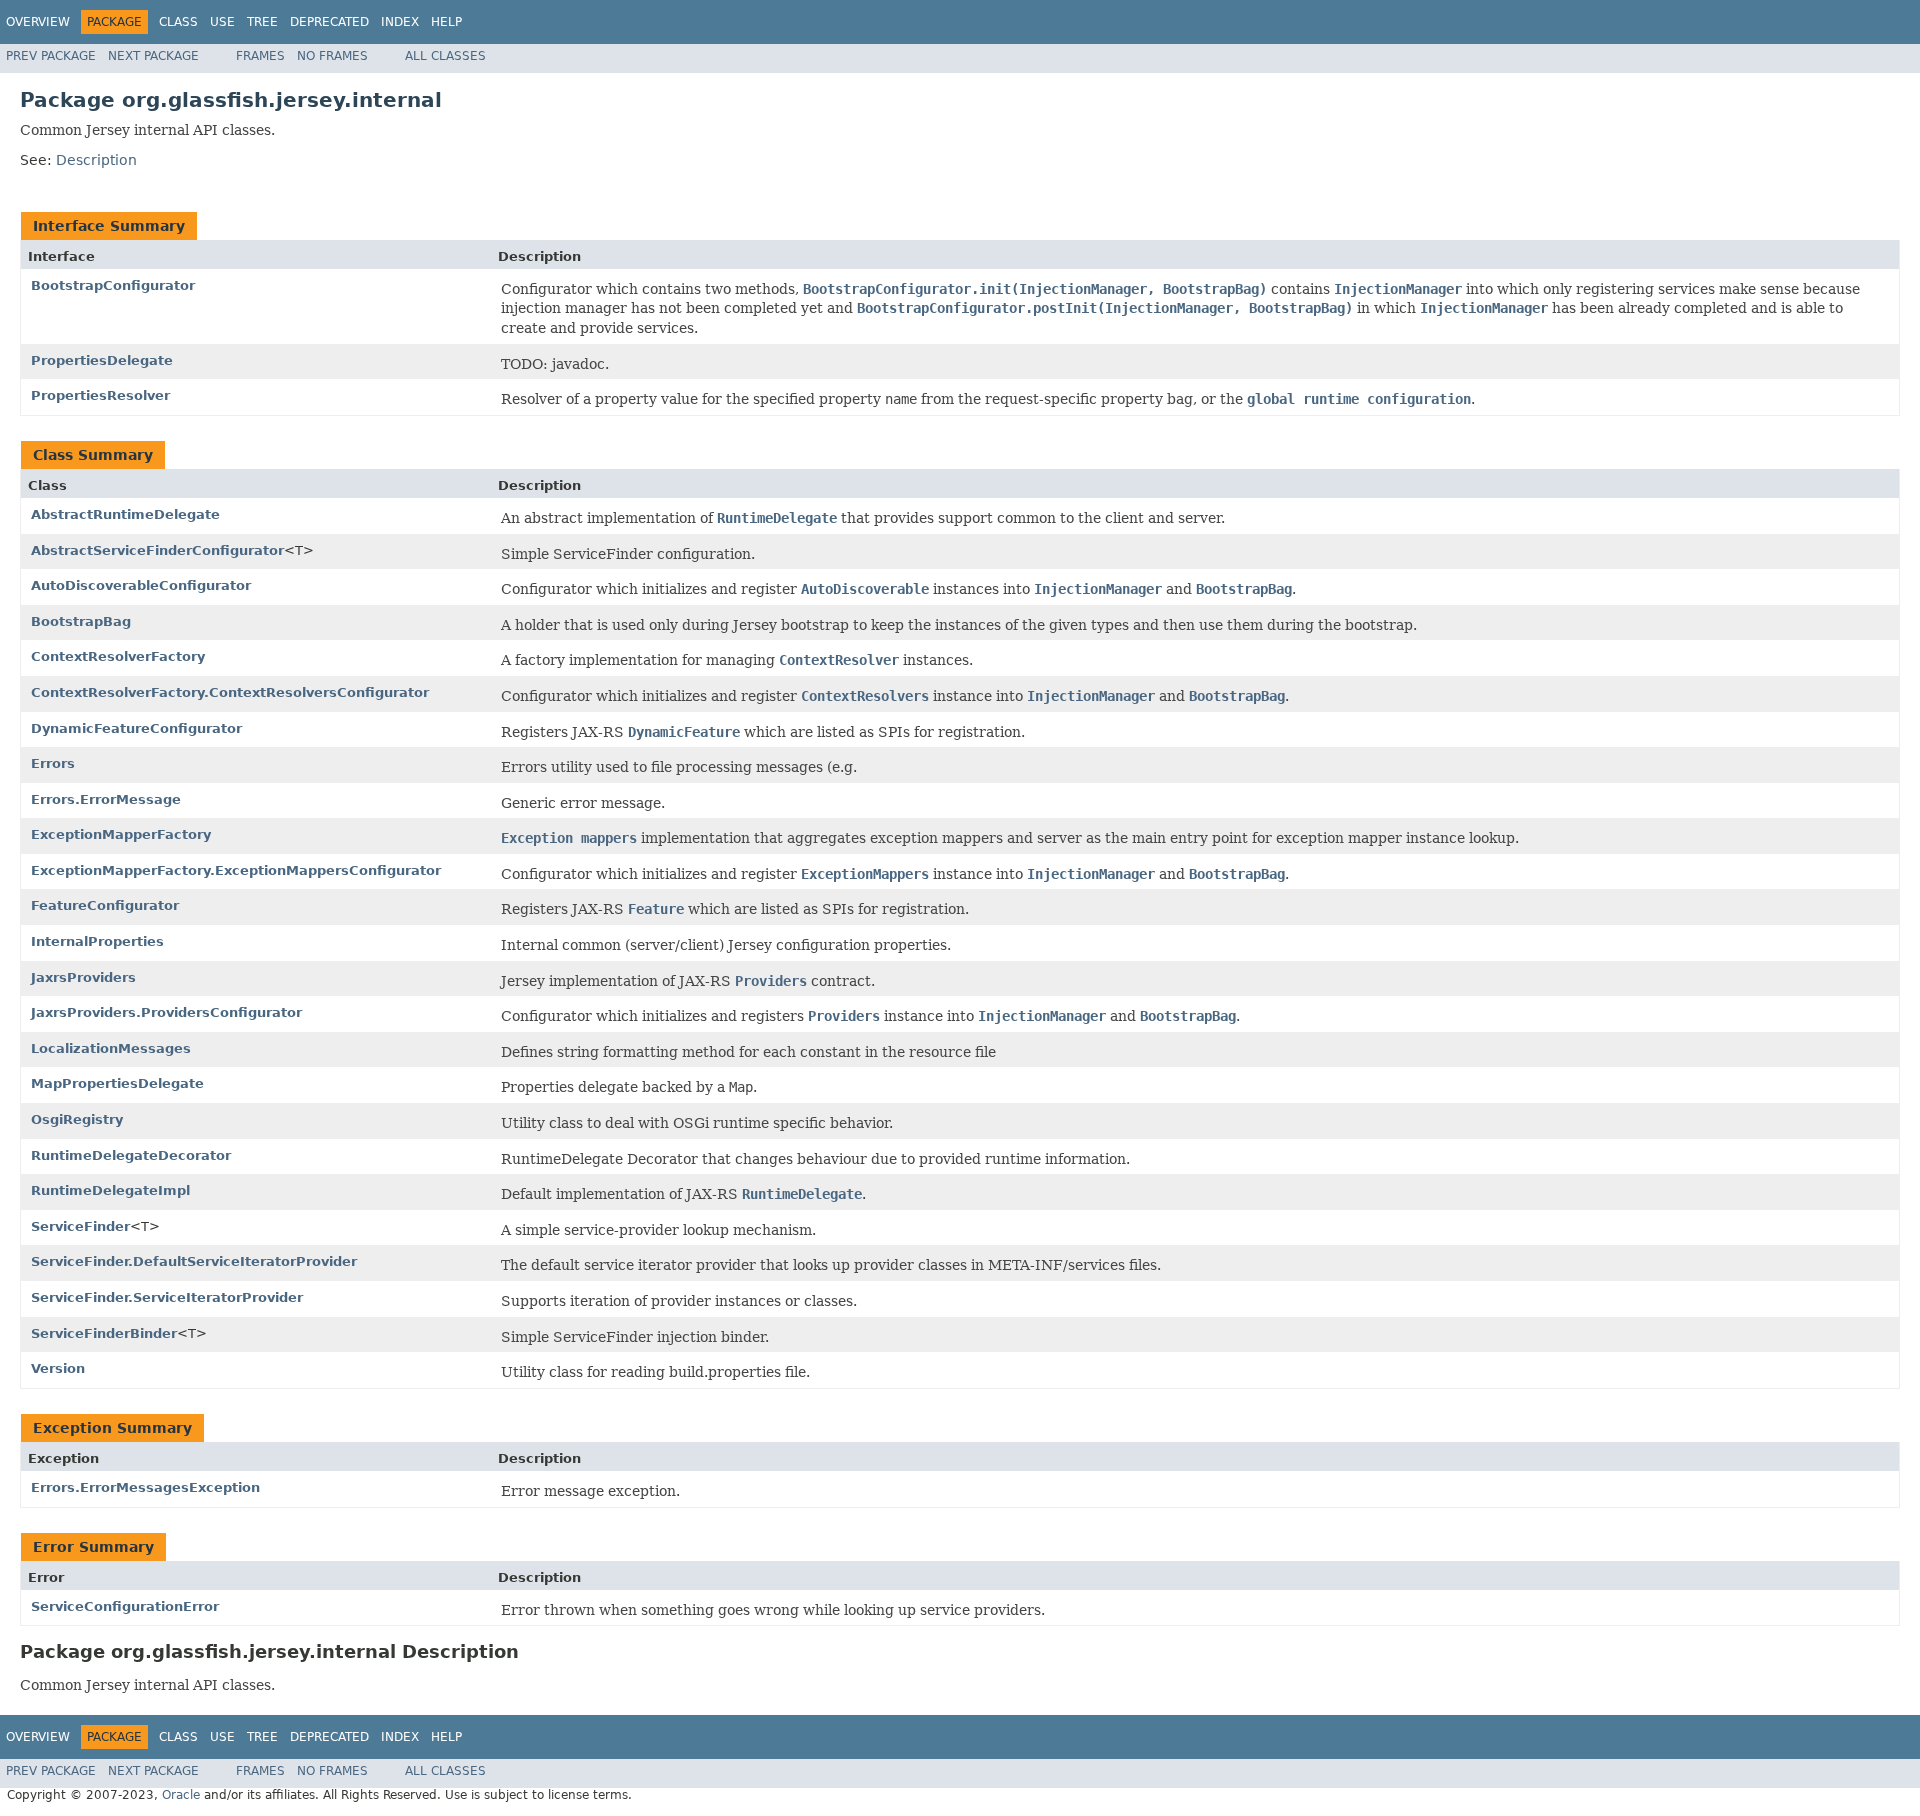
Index (400, 22)
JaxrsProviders (83, 977)
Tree (262, 22)
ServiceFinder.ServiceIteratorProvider (167, 1297)
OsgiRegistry (77, 1119)
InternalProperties (97, 941)
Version (58, 1368)
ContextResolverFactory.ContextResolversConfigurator (230, 692)
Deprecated (329, 22)
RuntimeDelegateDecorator (131, 1155)
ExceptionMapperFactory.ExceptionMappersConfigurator (236, 870)
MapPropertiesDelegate (117, 1083)
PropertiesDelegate (102, 360)
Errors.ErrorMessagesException (145, 1487)
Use (222, 22)
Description (96, 160)
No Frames (332, 56)
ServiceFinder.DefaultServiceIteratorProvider (194, 1261)
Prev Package (51, 56)
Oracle (181, 1795)
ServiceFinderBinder (104, 1333)
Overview (38, 22)
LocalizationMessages (111, 1048)
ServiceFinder (80, 1226)
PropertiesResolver (100, 395)
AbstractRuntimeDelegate (125, 514)
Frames (260, 56)
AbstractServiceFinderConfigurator (157, 550)
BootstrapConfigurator (113, 285)
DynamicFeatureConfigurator (136, 728)
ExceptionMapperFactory (121, 834)
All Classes (445, 56)
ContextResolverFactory (118, 656)
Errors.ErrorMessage (106, 799)
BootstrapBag (81, 621)
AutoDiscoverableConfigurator (141, 585)
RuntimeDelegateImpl (110, 1190)
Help (446, 22)
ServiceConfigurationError (125, 1606)
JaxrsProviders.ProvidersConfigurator (166, 1012)
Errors (53, 763)
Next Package (153, 56)
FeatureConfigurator (105, 905)
